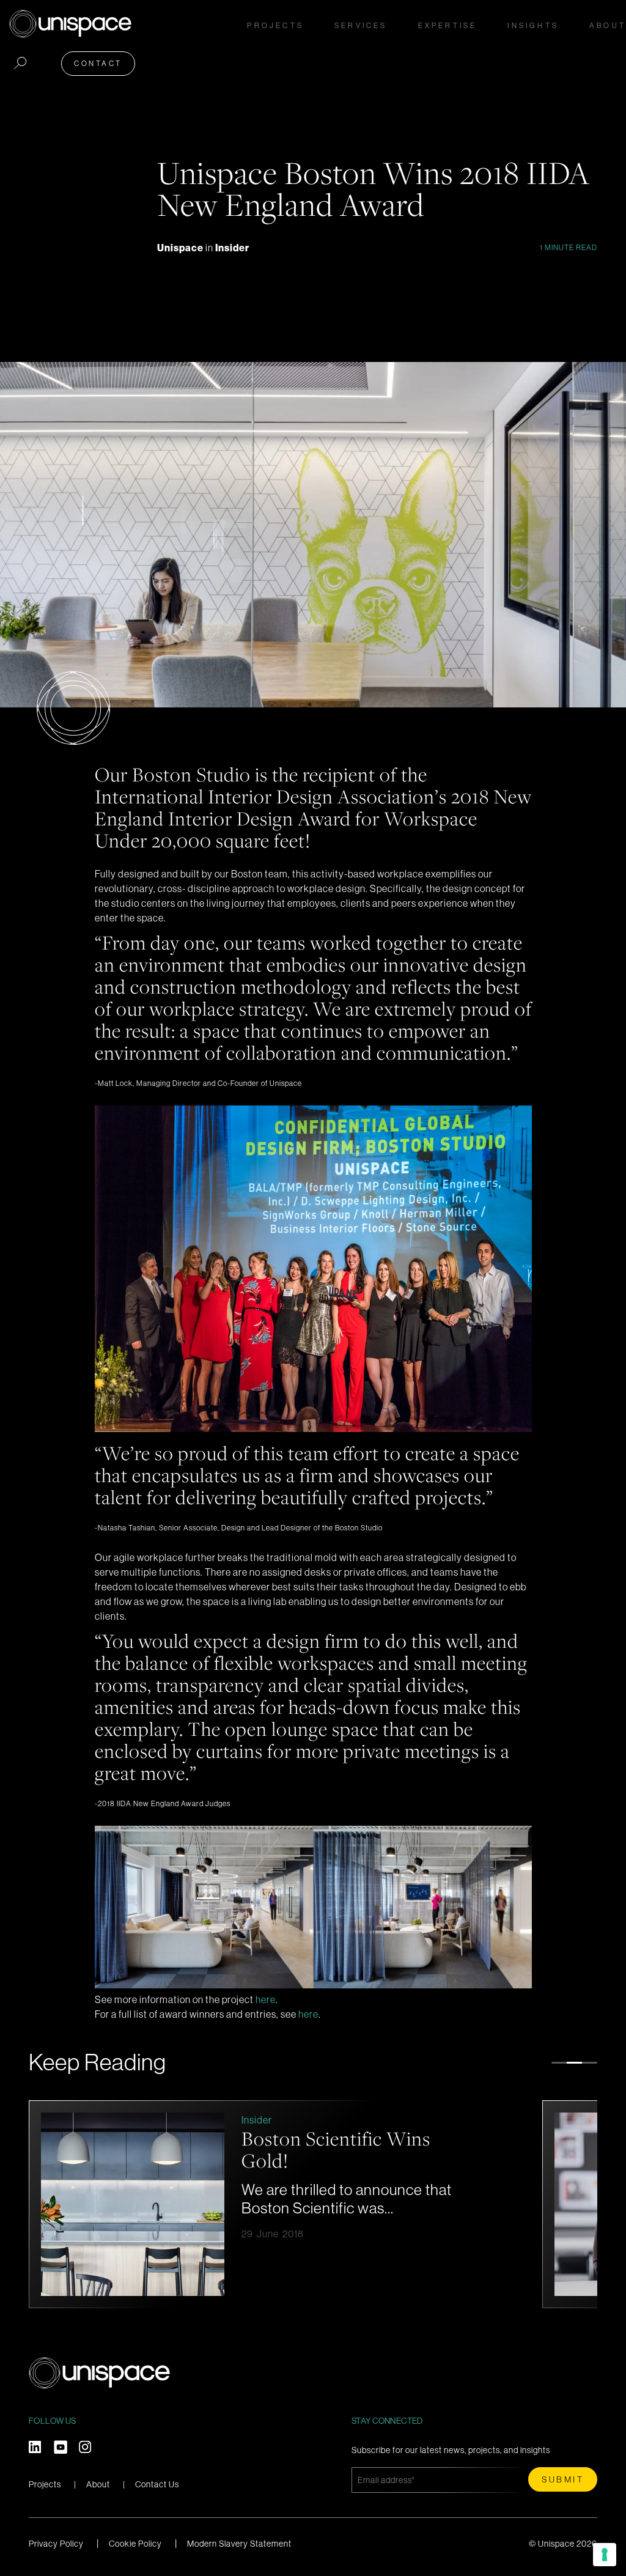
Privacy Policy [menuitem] (56, 2544)
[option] (279, 2204)
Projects (275, 25)
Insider (232, 248)
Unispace (181, 248)
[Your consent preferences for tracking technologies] (605, 2555)
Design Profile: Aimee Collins (330, 2149)
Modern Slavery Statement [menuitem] (239, 2544)
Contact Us (157, 2484)
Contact (98, 63)
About (98, 2484)
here (266, 1999)
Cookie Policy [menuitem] (135, 2544)
